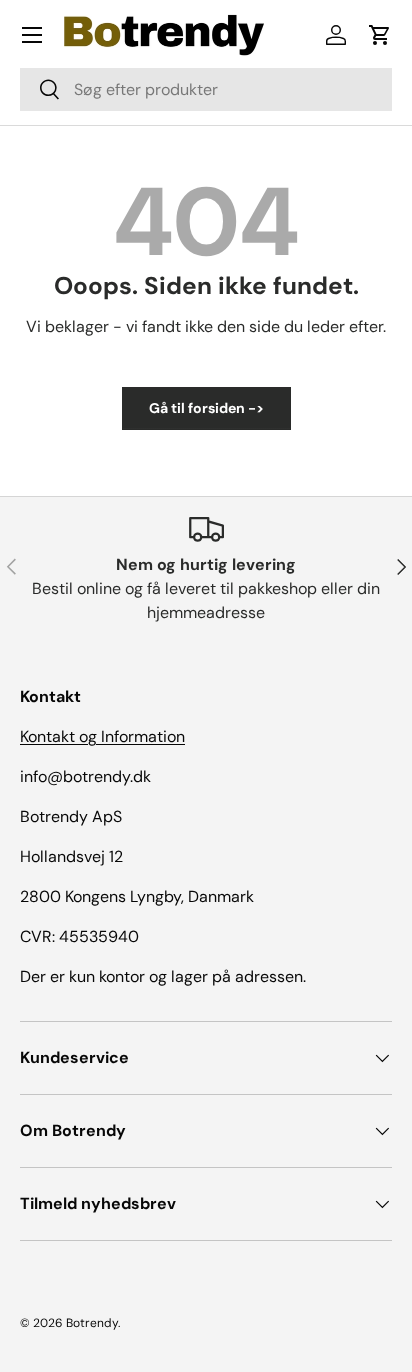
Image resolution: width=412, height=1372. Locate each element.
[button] (380, 35)
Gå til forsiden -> (206, 408)
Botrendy (92, 1323)
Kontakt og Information (102, 736)
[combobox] (206, 89)
